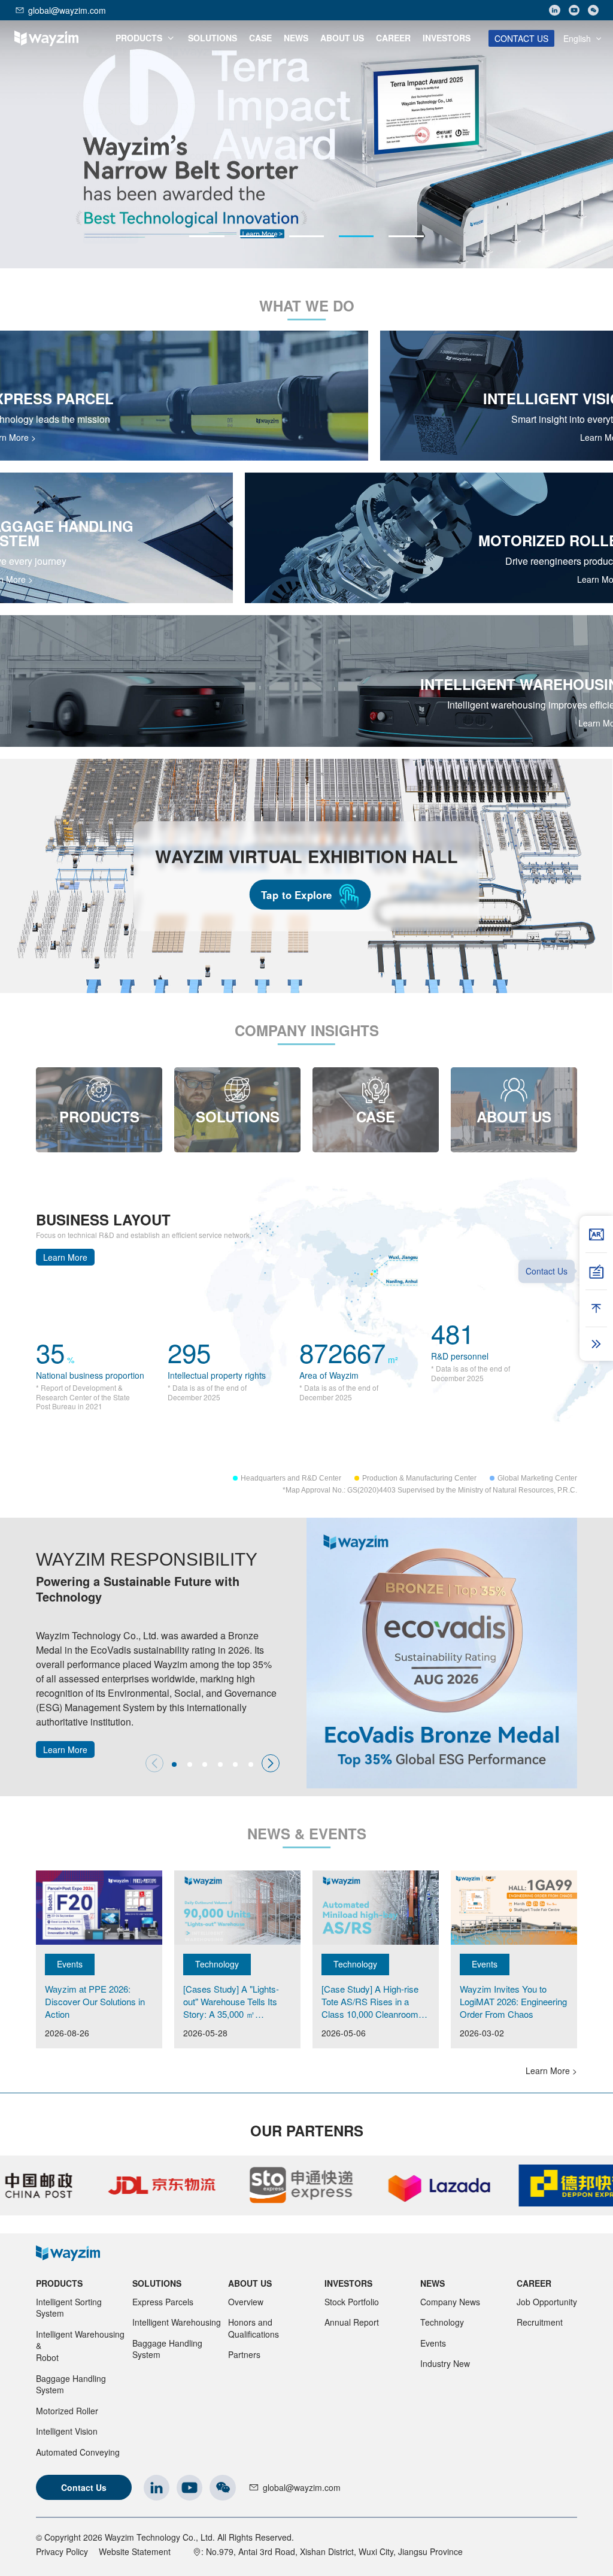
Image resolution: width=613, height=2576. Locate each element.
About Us (250, 2283)
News (433, 2283)
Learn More (65, 1257)
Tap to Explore (297, 894)
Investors (348, 2283)
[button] (207, 236)
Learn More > (551, 2071)
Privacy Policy (62, 2551)
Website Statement (135, 2551)
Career (534, 2283)
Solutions (157, 2283)
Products (59, 2283)
